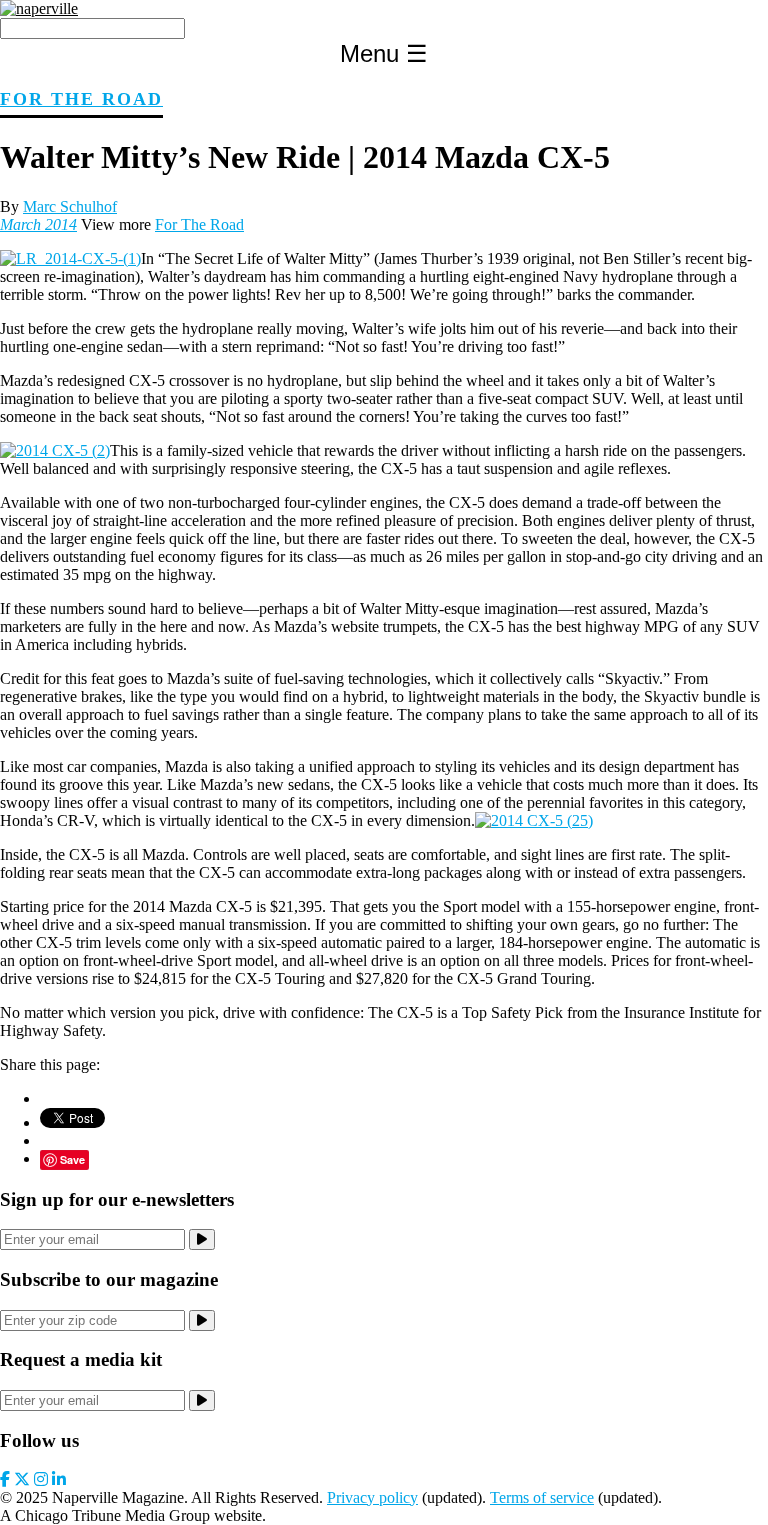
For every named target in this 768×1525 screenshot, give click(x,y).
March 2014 (38, 224)
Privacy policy (372, 1497)
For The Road (81, 99)
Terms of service (542, 1497)
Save (72, 1159)
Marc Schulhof (70, 206)
